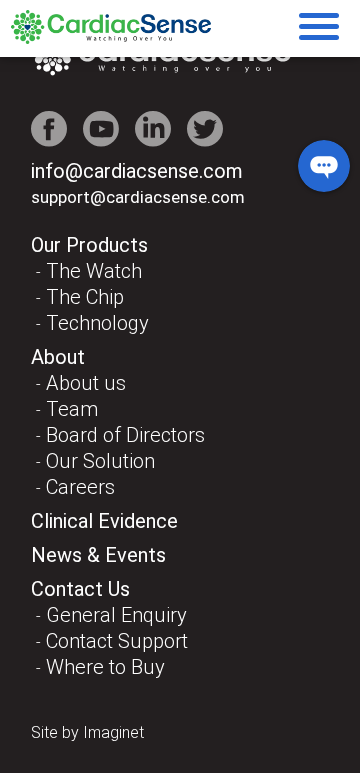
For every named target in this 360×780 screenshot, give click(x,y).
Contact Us (80, 589)
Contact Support (117, 641)
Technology (97, 323)
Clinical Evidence (104, 521)
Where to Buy (105, 667)
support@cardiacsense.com (138, 197)
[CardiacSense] (111, 38)
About (58, 357)
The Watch (94, 271)
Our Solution (100, 461)
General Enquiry (116, 615)
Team (72, 409)
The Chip (85, 297)
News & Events (98, 555)
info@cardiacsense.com (137, 171)
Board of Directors (125, 435)
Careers (80, 487)
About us (86, 383)
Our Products (89, 245)
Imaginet (113, 732)
